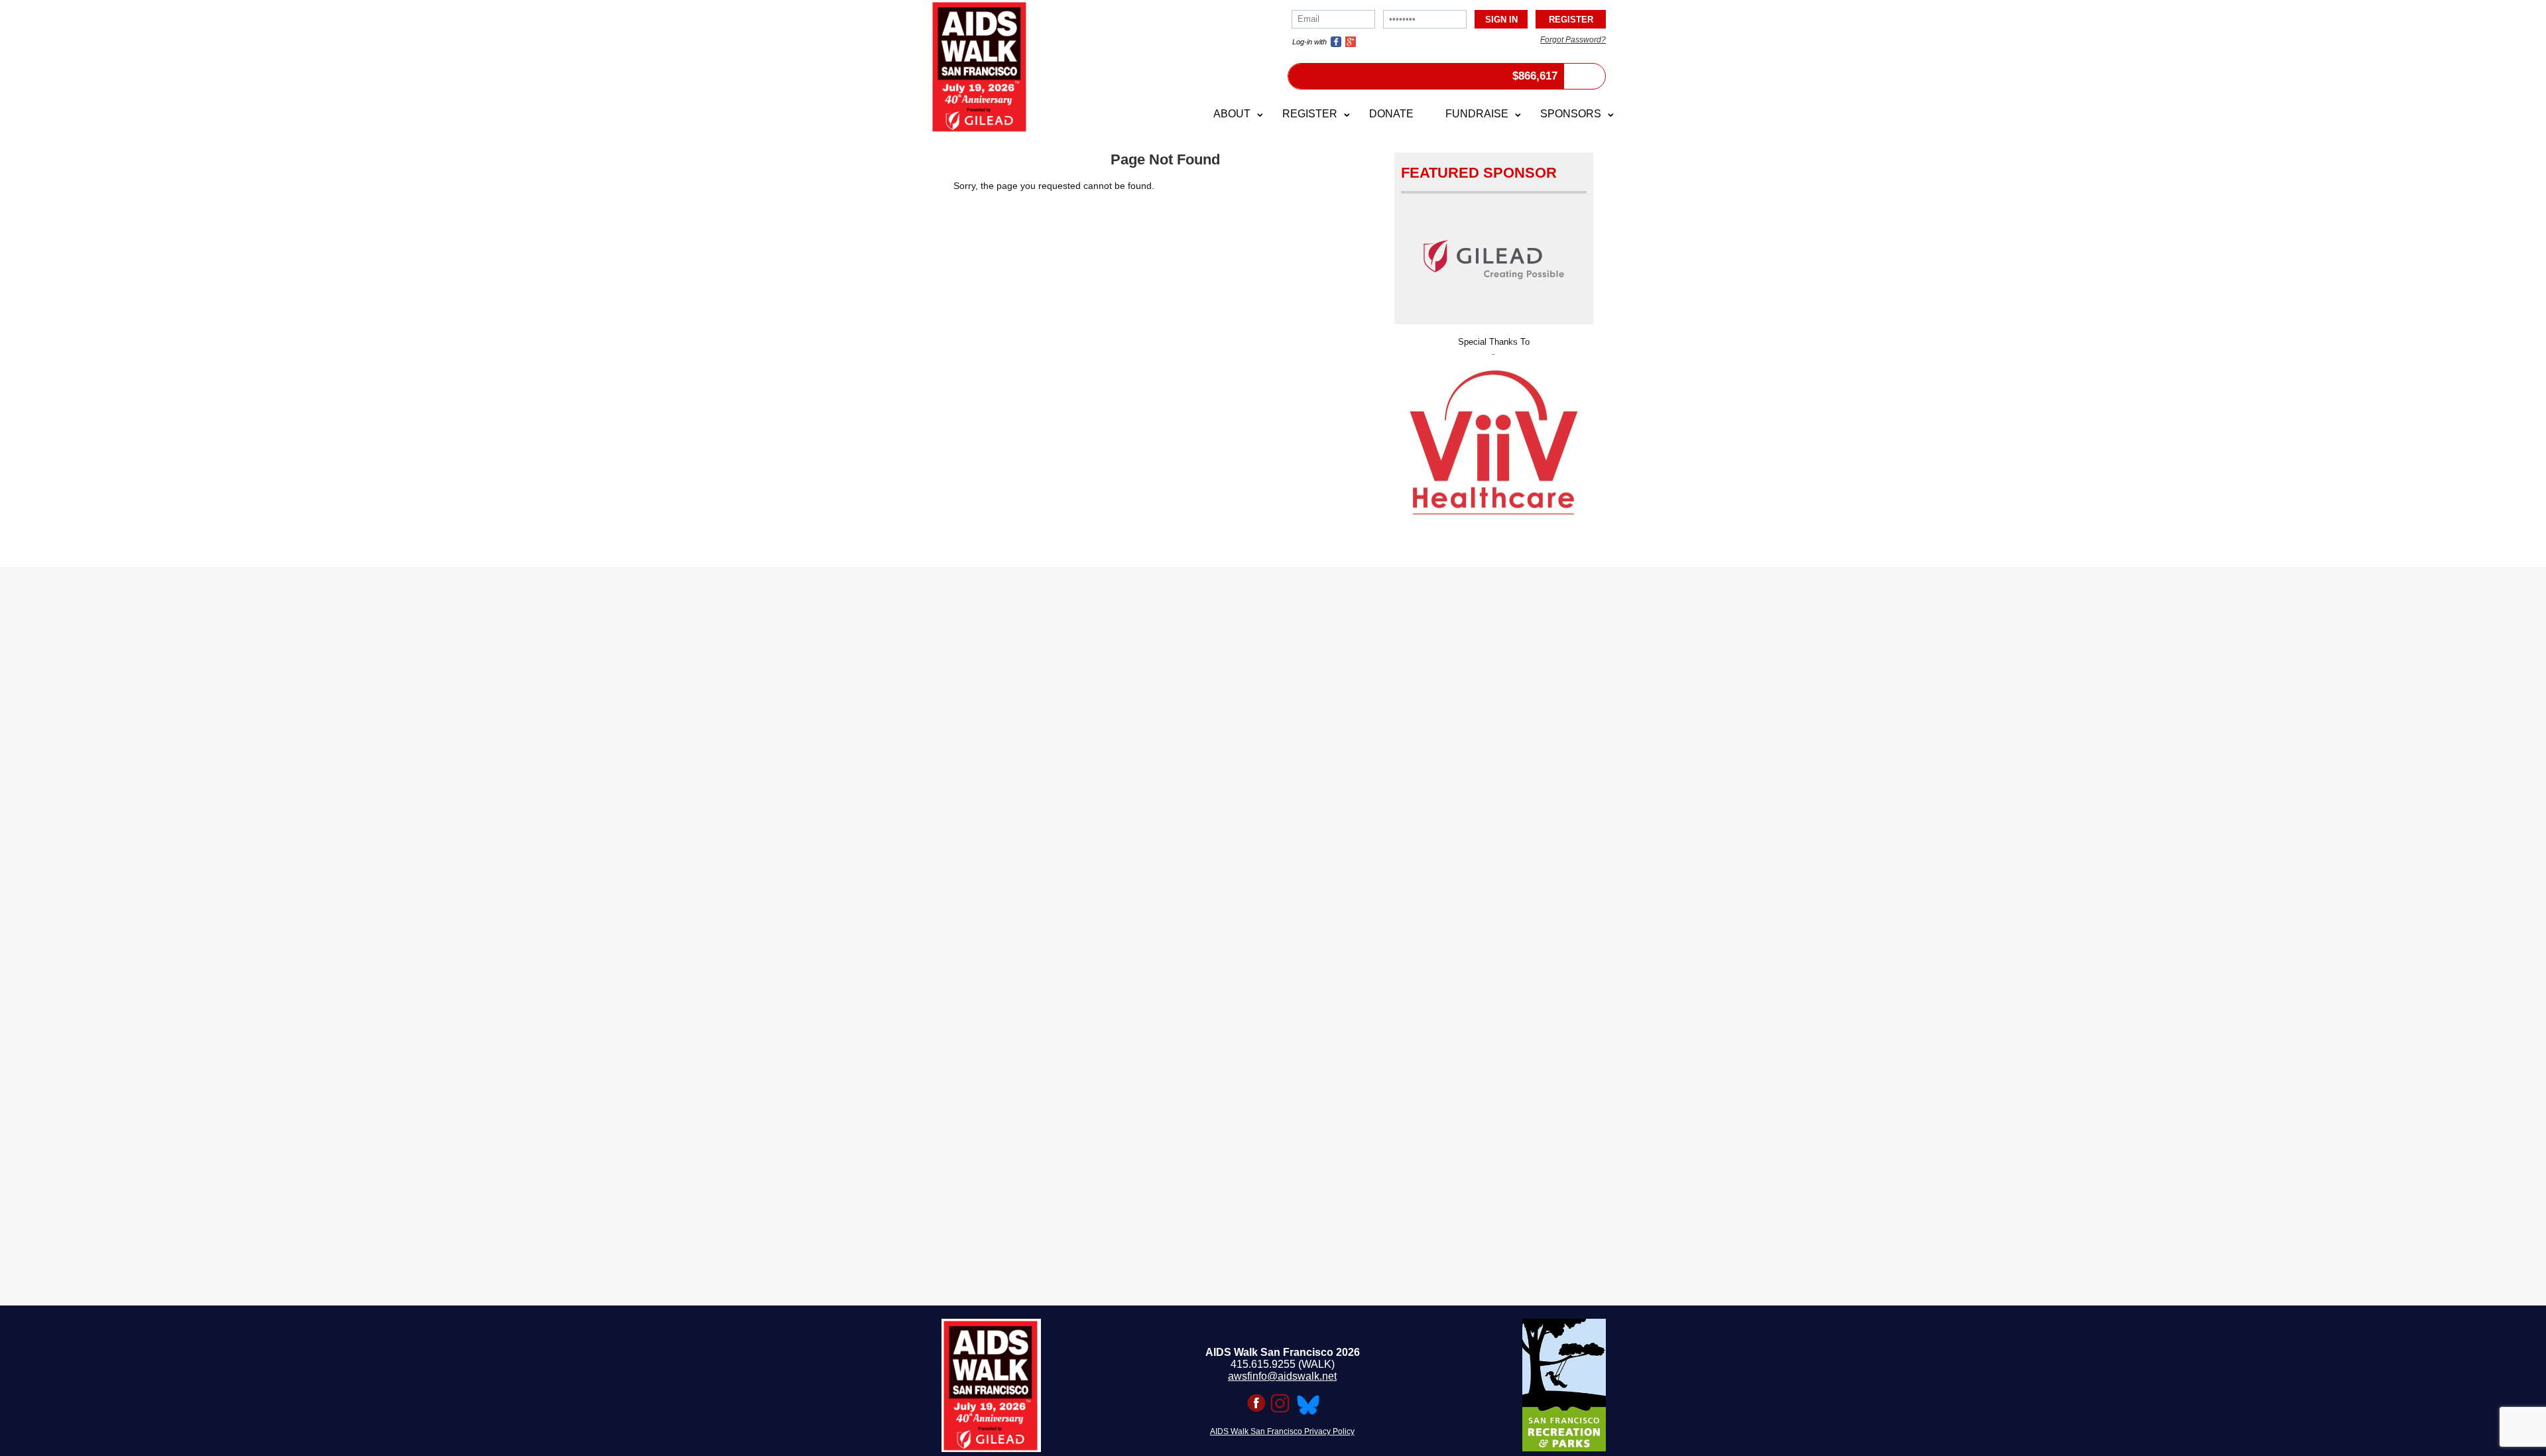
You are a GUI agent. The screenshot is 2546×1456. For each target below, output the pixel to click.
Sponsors (1571, 114)
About (1232, 114)
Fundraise (1477, 114)
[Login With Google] (1351, 42)
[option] (1494, 409)
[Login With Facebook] (1336, 42)
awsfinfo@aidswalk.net (1282, 1376)
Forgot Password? (1573, 40)
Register (1310, 114)
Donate (1391, 114)
